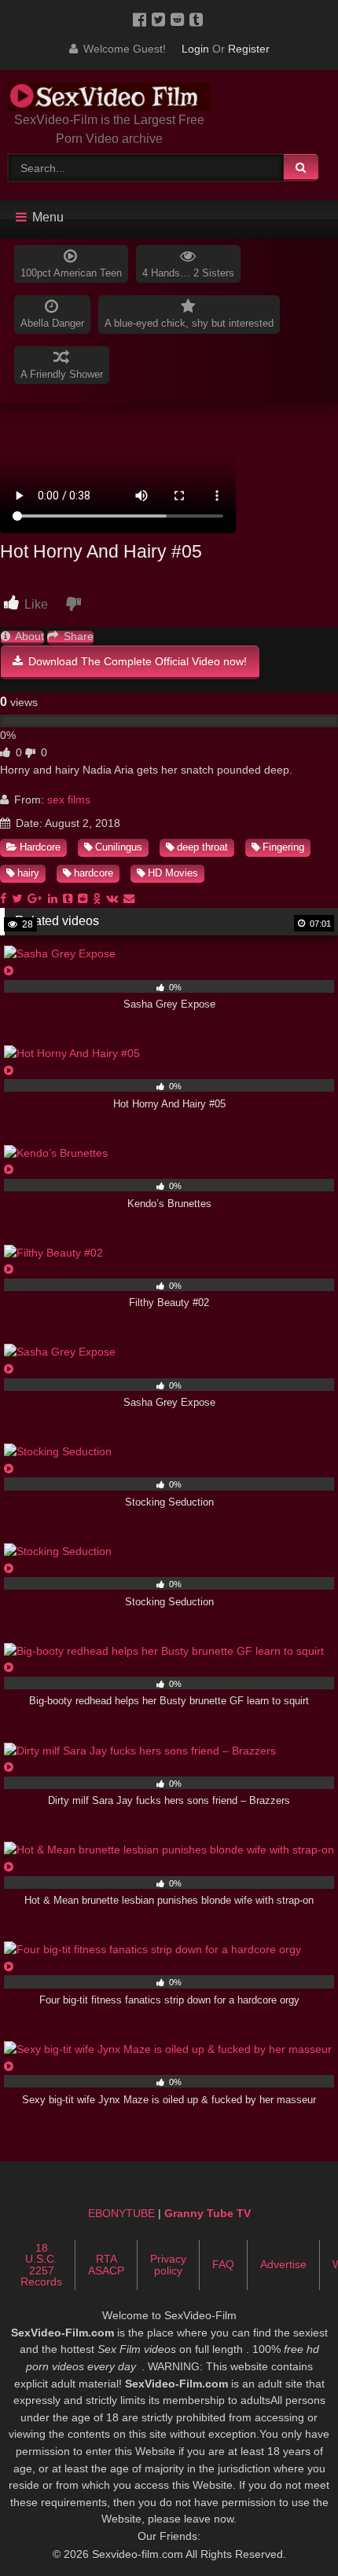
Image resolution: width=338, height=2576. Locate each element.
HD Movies (173, 873)
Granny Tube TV (208, 2213)
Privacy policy (168, 2264)
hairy (28, 873)
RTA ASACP (106, 2264)
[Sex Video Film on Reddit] (180, 19)
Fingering (283, 847)
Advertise (283, 2264)
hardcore (94, 873)
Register (249, 49)
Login (195, 49)
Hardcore (40, 847)
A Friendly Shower (62, 374)
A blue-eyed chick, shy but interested (189, 323)
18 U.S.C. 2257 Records (41, 2265)
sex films (69, 800)
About (28, 637)
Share (77, 637)
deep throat (202, 847)
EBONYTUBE (121, 2213)
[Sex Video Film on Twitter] (161, 19)
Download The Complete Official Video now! (136, 661)
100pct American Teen (71, 273)
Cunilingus (119, 847)
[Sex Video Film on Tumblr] (197, 19)
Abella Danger (52, 323)
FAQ (223, 2264)
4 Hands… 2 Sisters (188, 273)
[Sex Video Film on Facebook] (142, 19)
